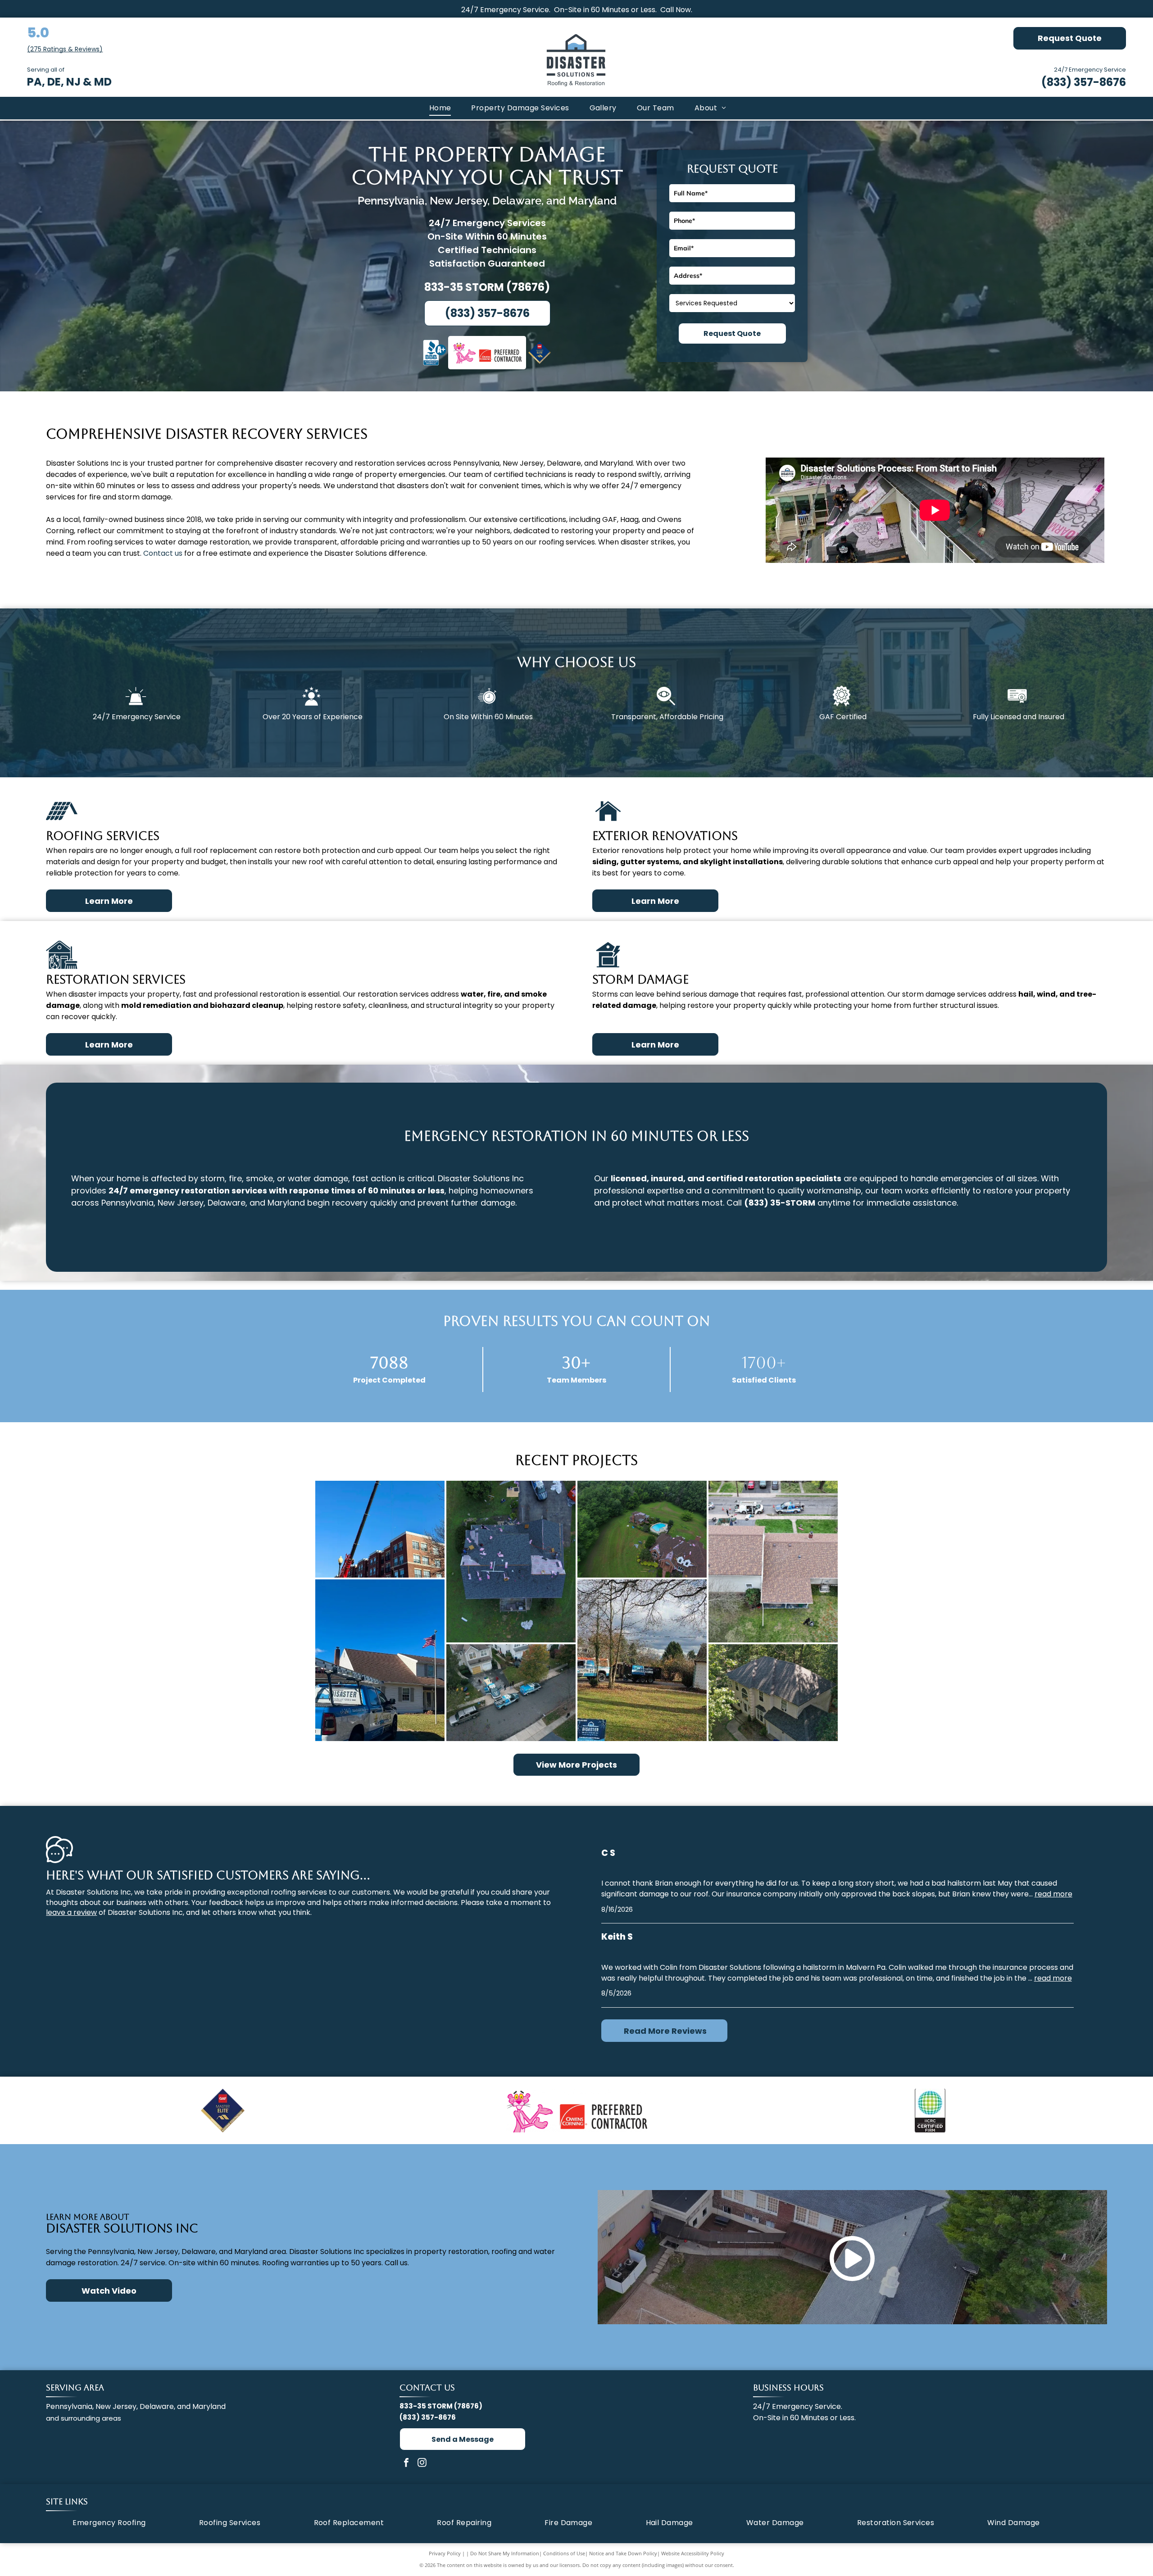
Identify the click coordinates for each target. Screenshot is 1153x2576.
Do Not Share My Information (505, 2553)
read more (1053, 1894)
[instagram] (422, 2464)
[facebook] (406, 2464)
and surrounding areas (84, 2418)
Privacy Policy (445, 2553)
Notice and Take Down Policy (623, 2553)
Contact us (163, 553)
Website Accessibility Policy (693, 2553)
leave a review (71, 1912)
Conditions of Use (564, 2553)
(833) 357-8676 (1084, 82)
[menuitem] (439, 108)
